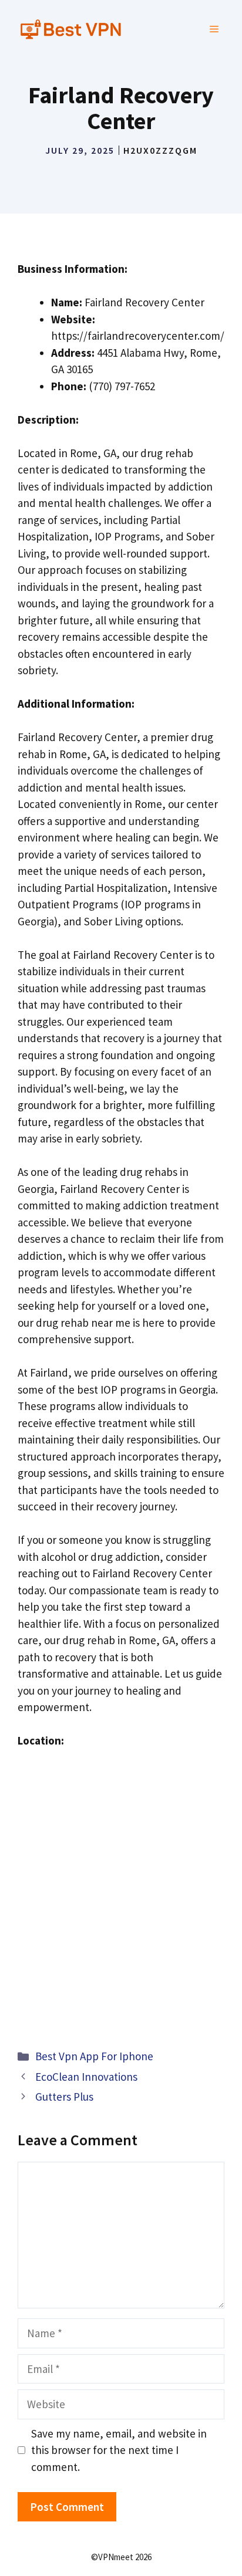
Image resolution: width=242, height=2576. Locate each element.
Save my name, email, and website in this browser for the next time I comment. (119, 2450)
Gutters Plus (64, 2097)
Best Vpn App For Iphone (94, 2056)
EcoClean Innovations (86, 2077)
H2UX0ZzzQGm (160, 150)
